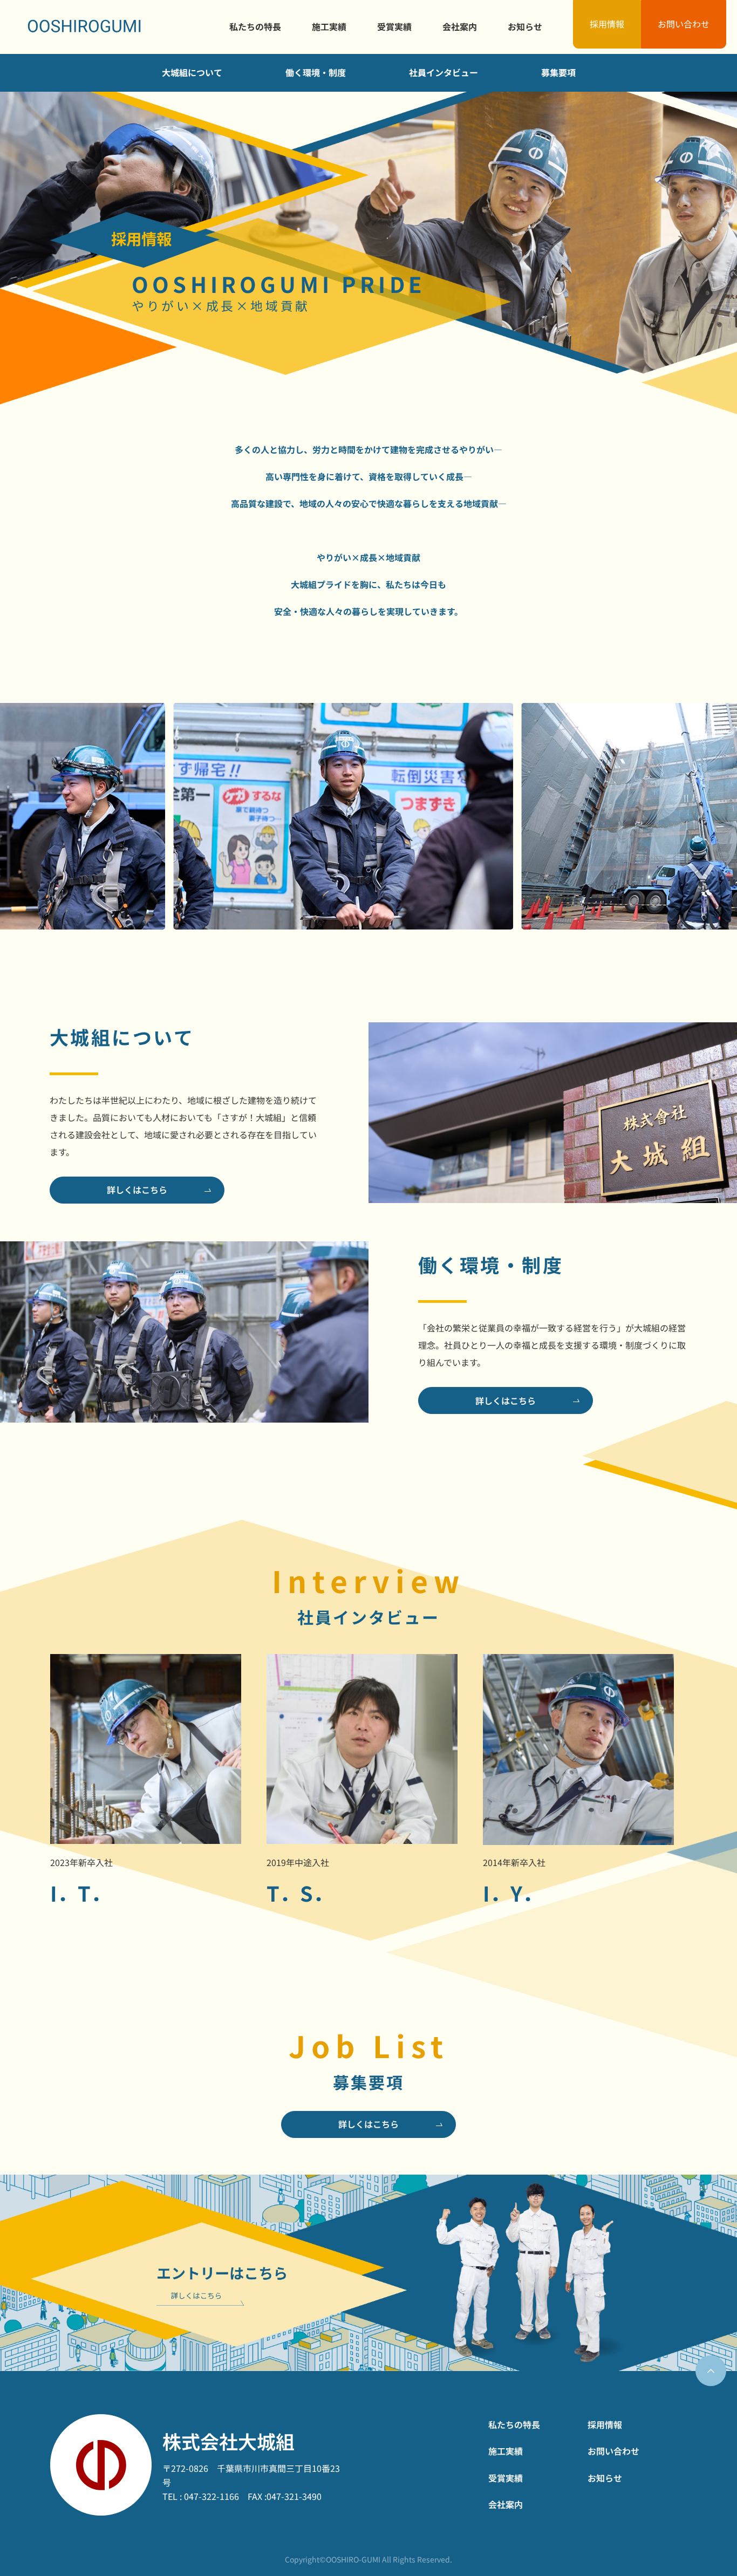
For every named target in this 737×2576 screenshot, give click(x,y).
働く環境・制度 (316, 72)
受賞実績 (394, 26)
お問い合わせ (684, 24)
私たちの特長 (255, 26)
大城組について (192, 72)
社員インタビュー (443, 72)
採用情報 (607, 24)
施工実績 (329, 26)
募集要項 (558, 72)
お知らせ (525, 26)
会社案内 (460, 26)
